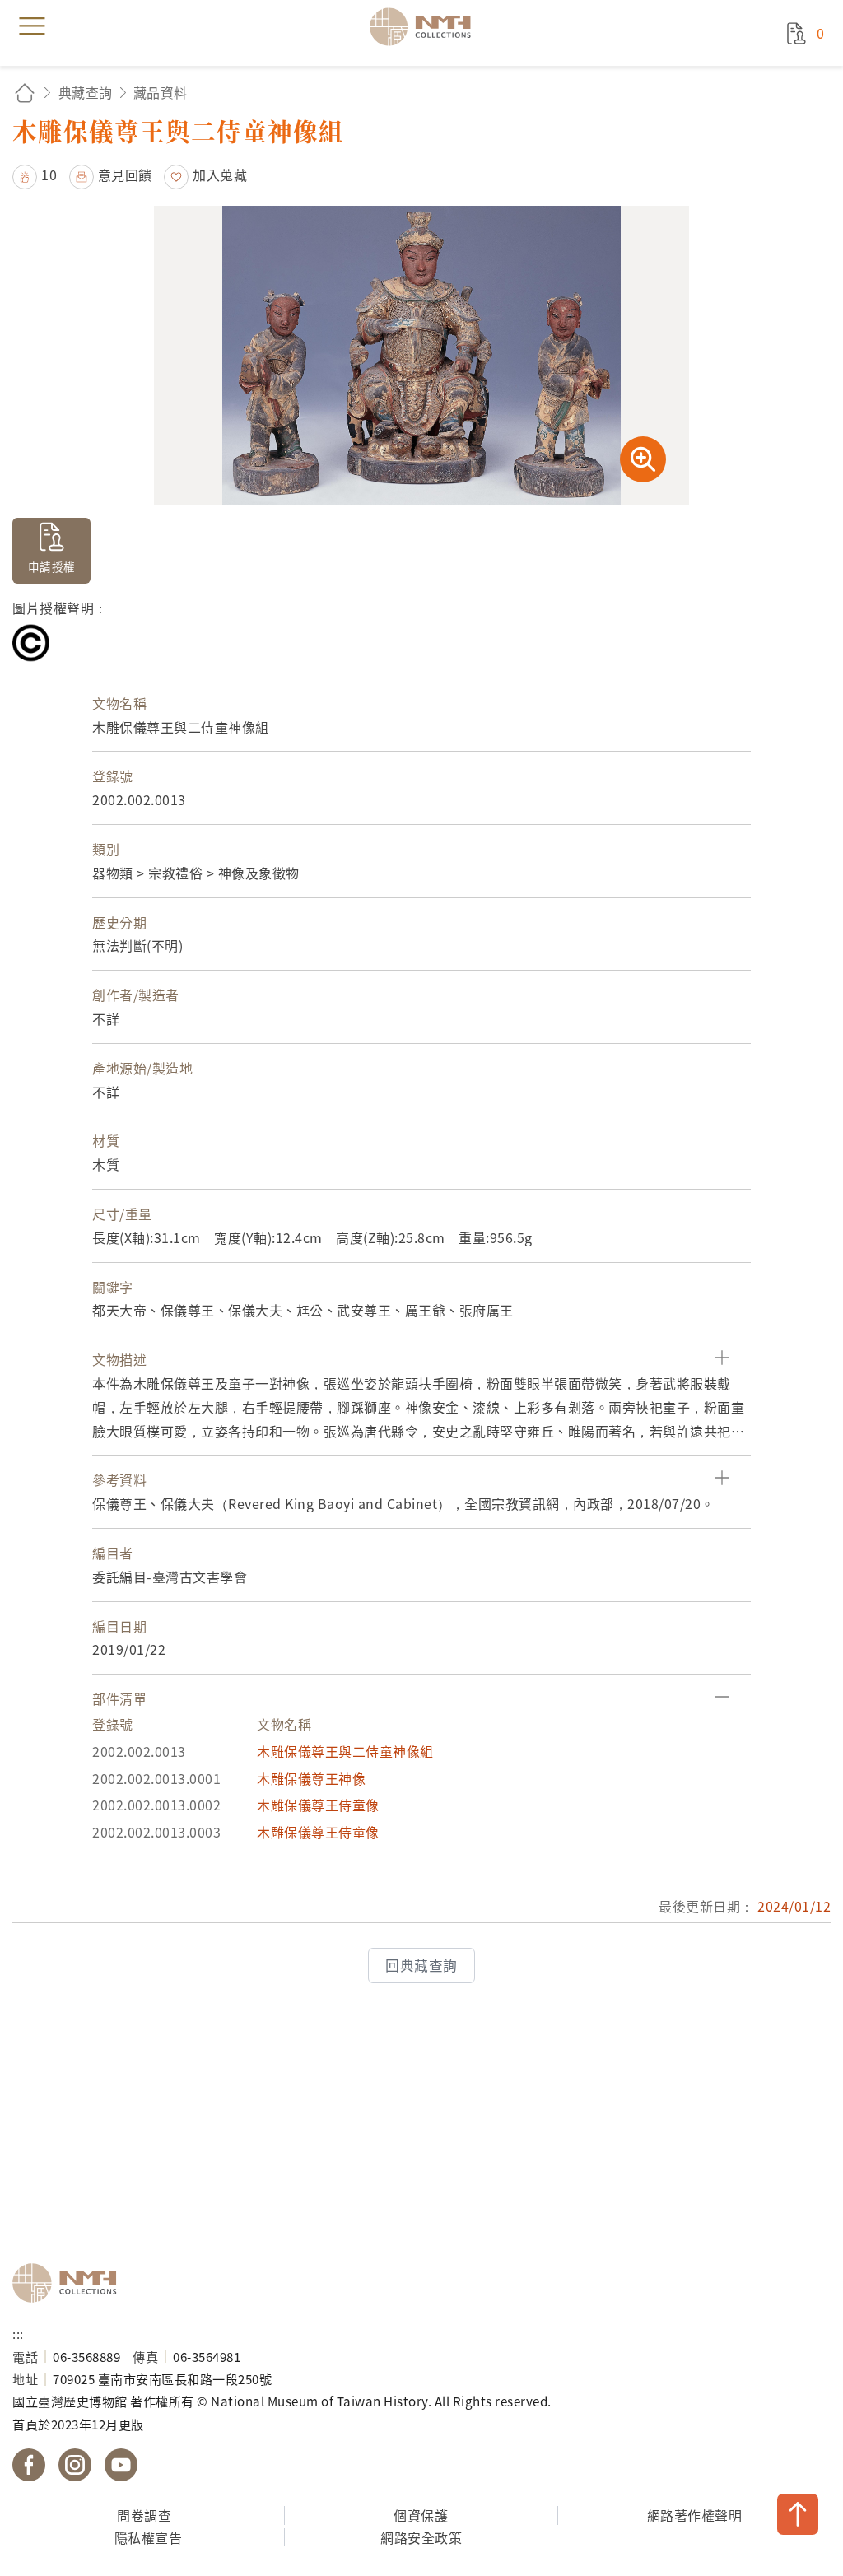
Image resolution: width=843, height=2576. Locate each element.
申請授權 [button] (52, 566)
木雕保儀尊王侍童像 (318, 1805)
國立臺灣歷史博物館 (70, 2283)
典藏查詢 (86, 92)
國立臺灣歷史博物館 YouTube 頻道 (121, 2465)
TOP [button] (798, 2514)
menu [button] (32, 26)
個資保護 (421, 2515)
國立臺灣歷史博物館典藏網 (426, 26)
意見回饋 (125, 175)
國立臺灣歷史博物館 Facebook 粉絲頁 (29, 2465)
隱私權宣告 (149, 2537)
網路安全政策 (421, 2537)
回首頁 (25, 93)
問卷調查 (144, 2515)
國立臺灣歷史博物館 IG (75, 2465)
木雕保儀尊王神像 (311, 1778)
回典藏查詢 (421, 1965)
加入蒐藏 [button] (220, 175)
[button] (35, 175)
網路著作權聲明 (695, 2515)
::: (18, 2333)
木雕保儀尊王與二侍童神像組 (345, 1751)
